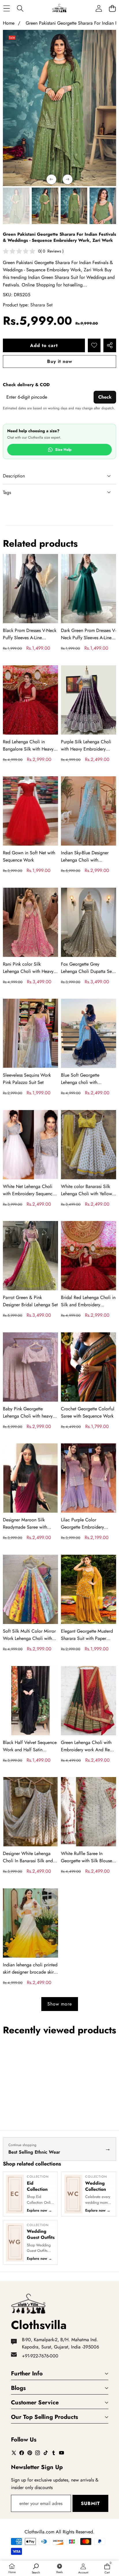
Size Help (63, 450)
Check (105, 397)
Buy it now (60, 361)
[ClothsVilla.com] (59, 8)
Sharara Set (41, 305)
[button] (112, 8)
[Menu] (6, 8)
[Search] (20, 8)
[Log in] (99, 8)
